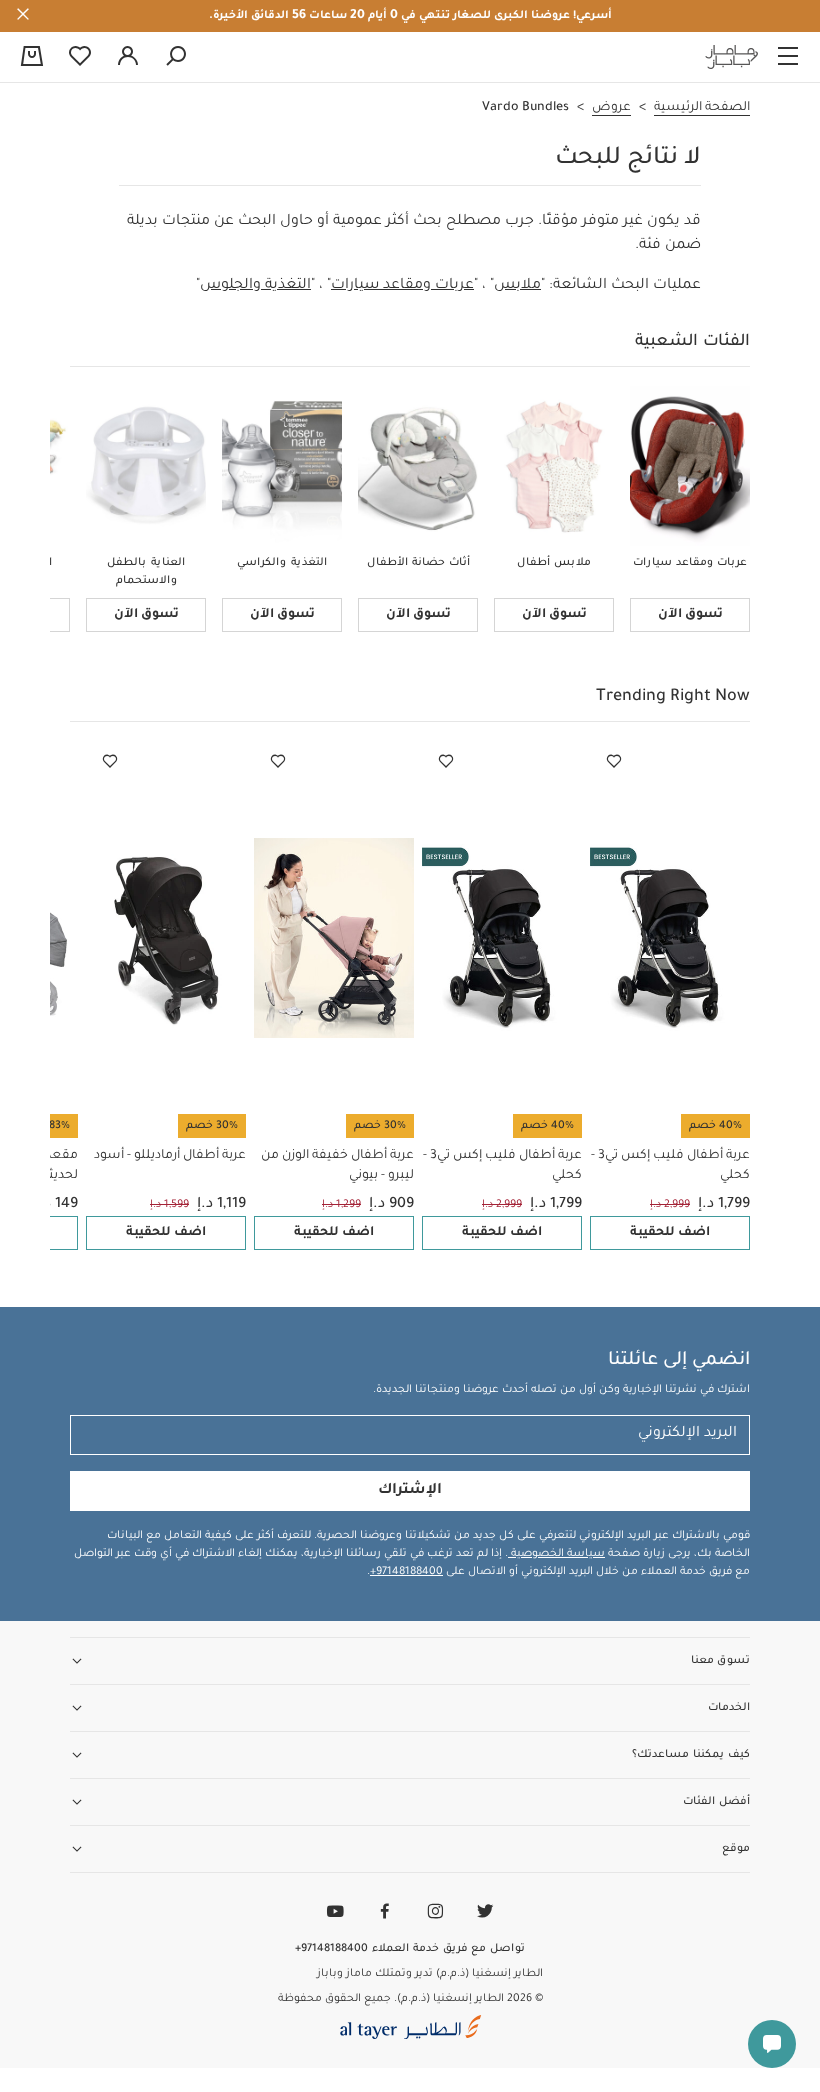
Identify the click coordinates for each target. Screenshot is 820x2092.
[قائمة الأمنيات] (614, 762)
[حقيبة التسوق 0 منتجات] (32, 58)
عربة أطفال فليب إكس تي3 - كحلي (670, 1166)
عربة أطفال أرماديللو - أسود (170, 1156)
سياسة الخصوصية (556, 1554)
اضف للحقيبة (670, 1233)
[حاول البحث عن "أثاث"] (176, 57)
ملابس (517, 286)
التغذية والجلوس (255, 286)
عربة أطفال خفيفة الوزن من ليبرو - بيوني (337, 1166)
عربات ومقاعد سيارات (402, 286)
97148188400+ (406, 1572)
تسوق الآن (690, 615)
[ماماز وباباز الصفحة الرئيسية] (732, 57)
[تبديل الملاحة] (788, 57)
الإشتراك (410, 1491)
